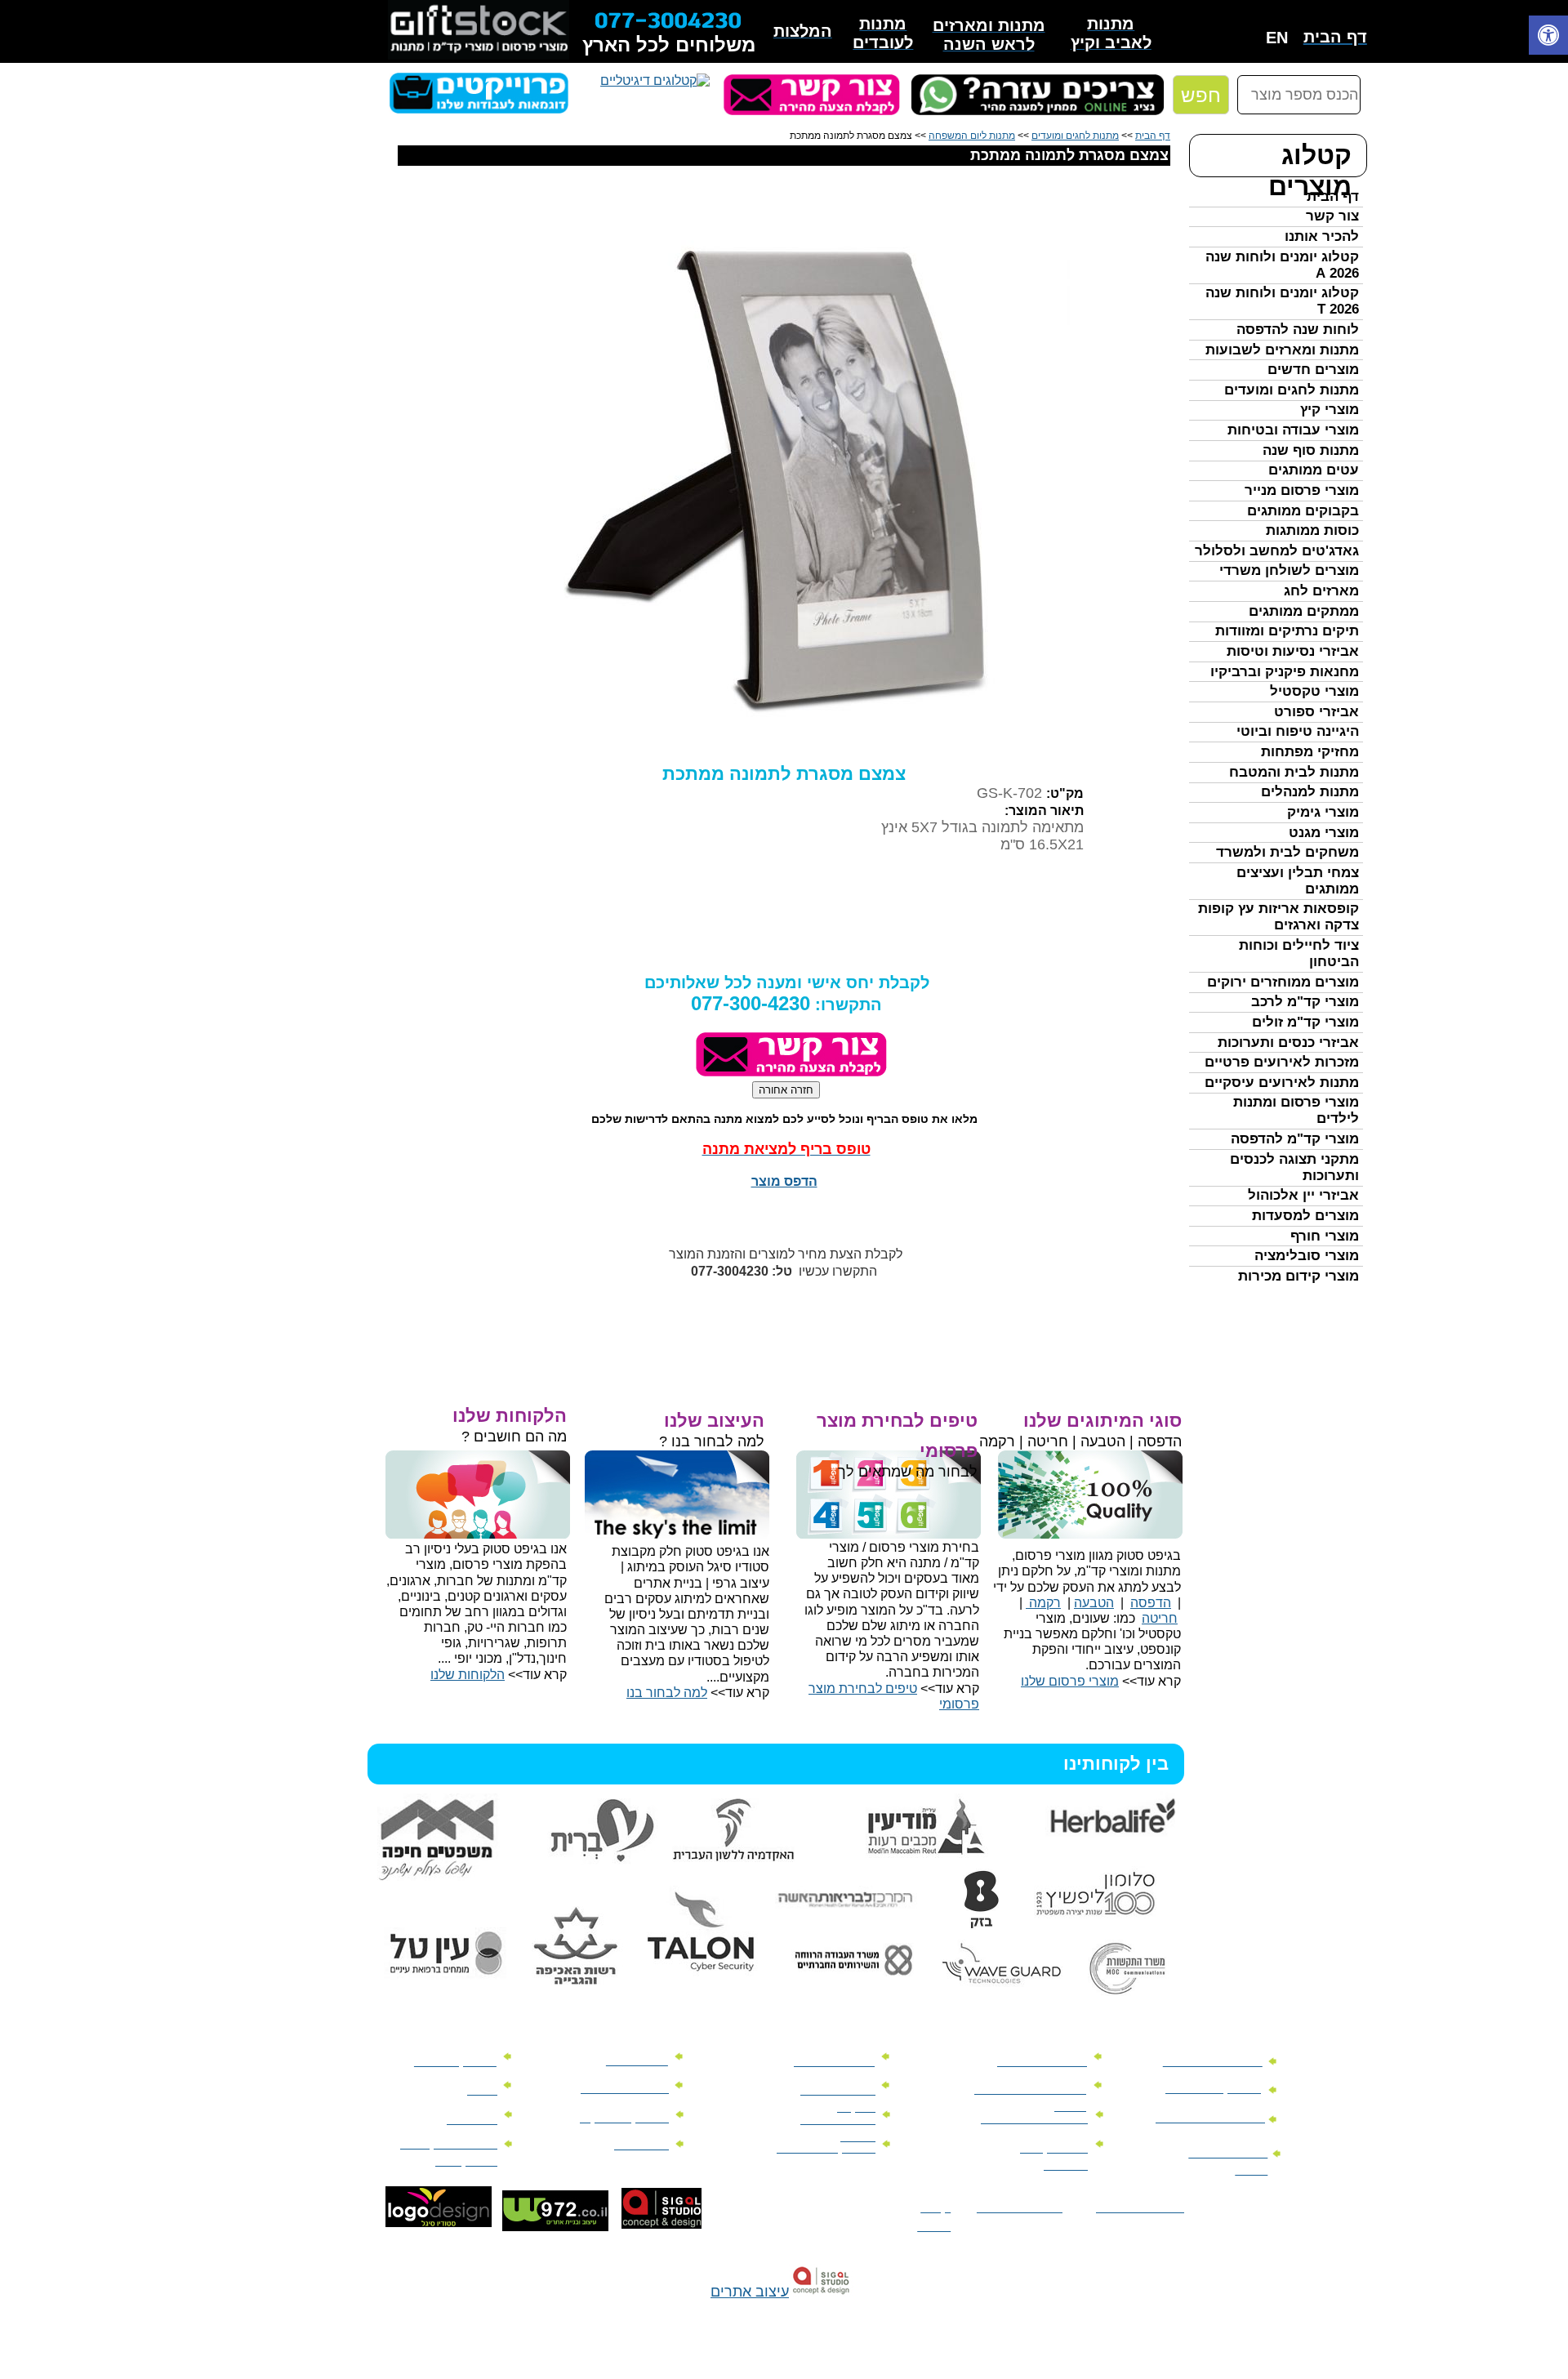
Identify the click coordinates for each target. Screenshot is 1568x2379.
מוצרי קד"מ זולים (1305, 1022)
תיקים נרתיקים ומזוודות (1287, 631)
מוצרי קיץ (1330, 410)
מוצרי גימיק (1323, 812)
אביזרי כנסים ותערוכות (1288, 1042)
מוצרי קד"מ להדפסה (1295, 1139)
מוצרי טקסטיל (1314, 691)
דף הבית (1333, 196)
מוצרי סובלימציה (1307, 1256)
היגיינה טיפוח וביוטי (1298, 731)
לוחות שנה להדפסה (1298, 330)
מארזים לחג (1321, 591)
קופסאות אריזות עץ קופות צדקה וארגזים (1278, 917)
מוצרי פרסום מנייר (1302, 490)
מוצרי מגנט (1324, 833)
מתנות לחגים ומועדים (1292, 390)
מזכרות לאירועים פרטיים (1282, 1062)
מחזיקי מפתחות (1310, 752)
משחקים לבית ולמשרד (1287, 852)
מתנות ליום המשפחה (972, 136)
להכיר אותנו (1322, 236)
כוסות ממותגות (1312, 530)
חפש (1201, 95)
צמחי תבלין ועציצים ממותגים (1298, 881)
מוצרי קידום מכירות (1298, 1276)
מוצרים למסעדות (1305, 1216)
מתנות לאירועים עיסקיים (1282, 1083)
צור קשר (1332, 216)
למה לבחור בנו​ (667, 1693)
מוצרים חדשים (1313, 370)
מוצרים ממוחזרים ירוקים (1283, 982)
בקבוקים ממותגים (1303, 511)
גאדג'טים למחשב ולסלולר (1277, 551)
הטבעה (1094, 1603)
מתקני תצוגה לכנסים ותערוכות (1294, 1167)
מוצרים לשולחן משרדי (1289, 570)
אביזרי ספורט (1316, 712)
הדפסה (1151, 1603)
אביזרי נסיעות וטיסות (1293, 651)
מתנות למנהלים (1310, 792)
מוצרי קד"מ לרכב (1305, 1002)
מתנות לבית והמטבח (1294, 772)
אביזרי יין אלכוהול (1303, 1195)
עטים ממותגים (1314, 470)
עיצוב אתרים (750, 2292)
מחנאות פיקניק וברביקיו (1285, 672)
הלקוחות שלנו (468, 1675)
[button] (1548, 37)
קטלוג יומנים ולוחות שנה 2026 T (1282, 301)
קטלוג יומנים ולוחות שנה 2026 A (1282, 265)
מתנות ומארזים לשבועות (1282, 350)
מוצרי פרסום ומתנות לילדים (1296, 1110)
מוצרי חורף (1325, 1236)
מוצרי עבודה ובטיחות (1293, 430)
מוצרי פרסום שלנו (1070, 1681)
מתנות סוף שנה (1311, 450)
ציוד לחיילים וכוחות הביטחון (1299, 953)
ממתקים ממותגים (1304, 611)
